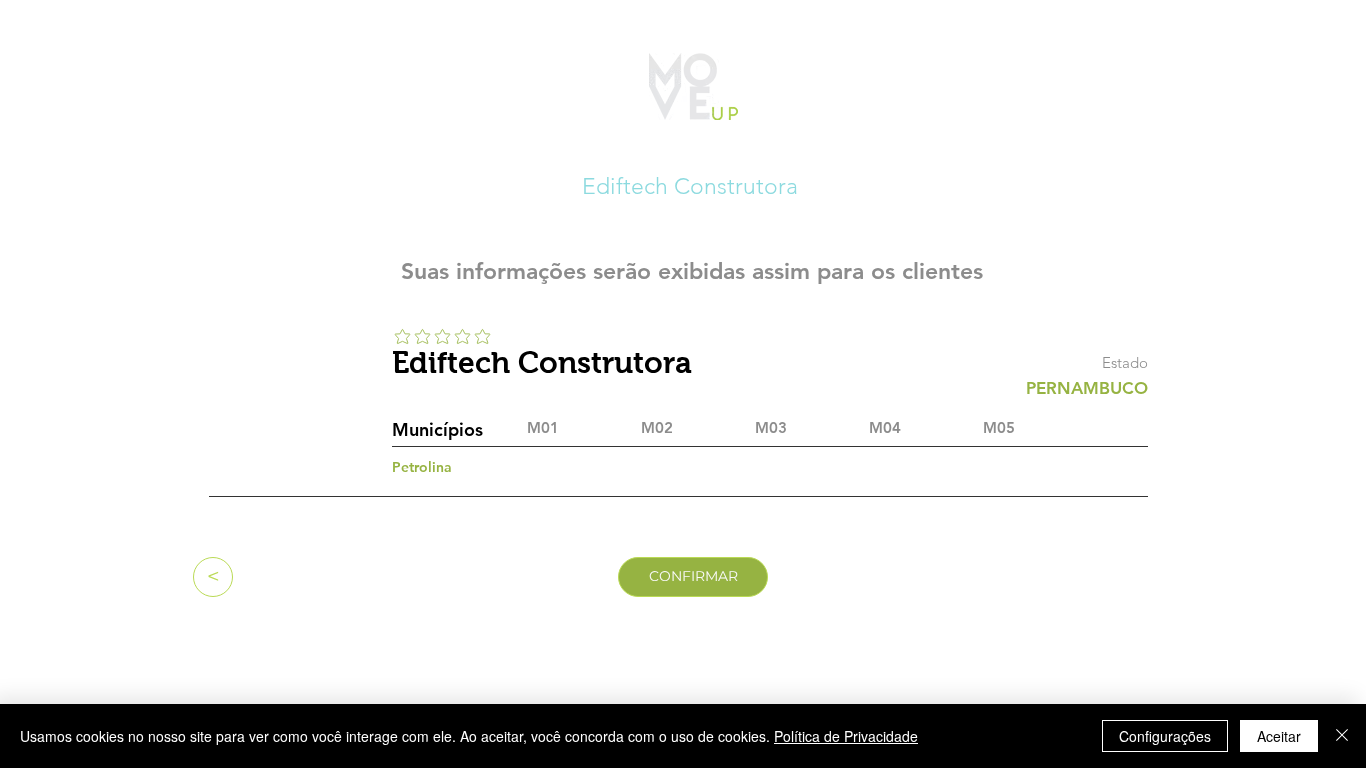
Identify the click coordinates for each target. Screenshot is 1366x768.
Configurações (1165, 736)
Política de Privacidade (846, 736)
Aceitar (1279, 736)
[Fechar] (1342, 736)
